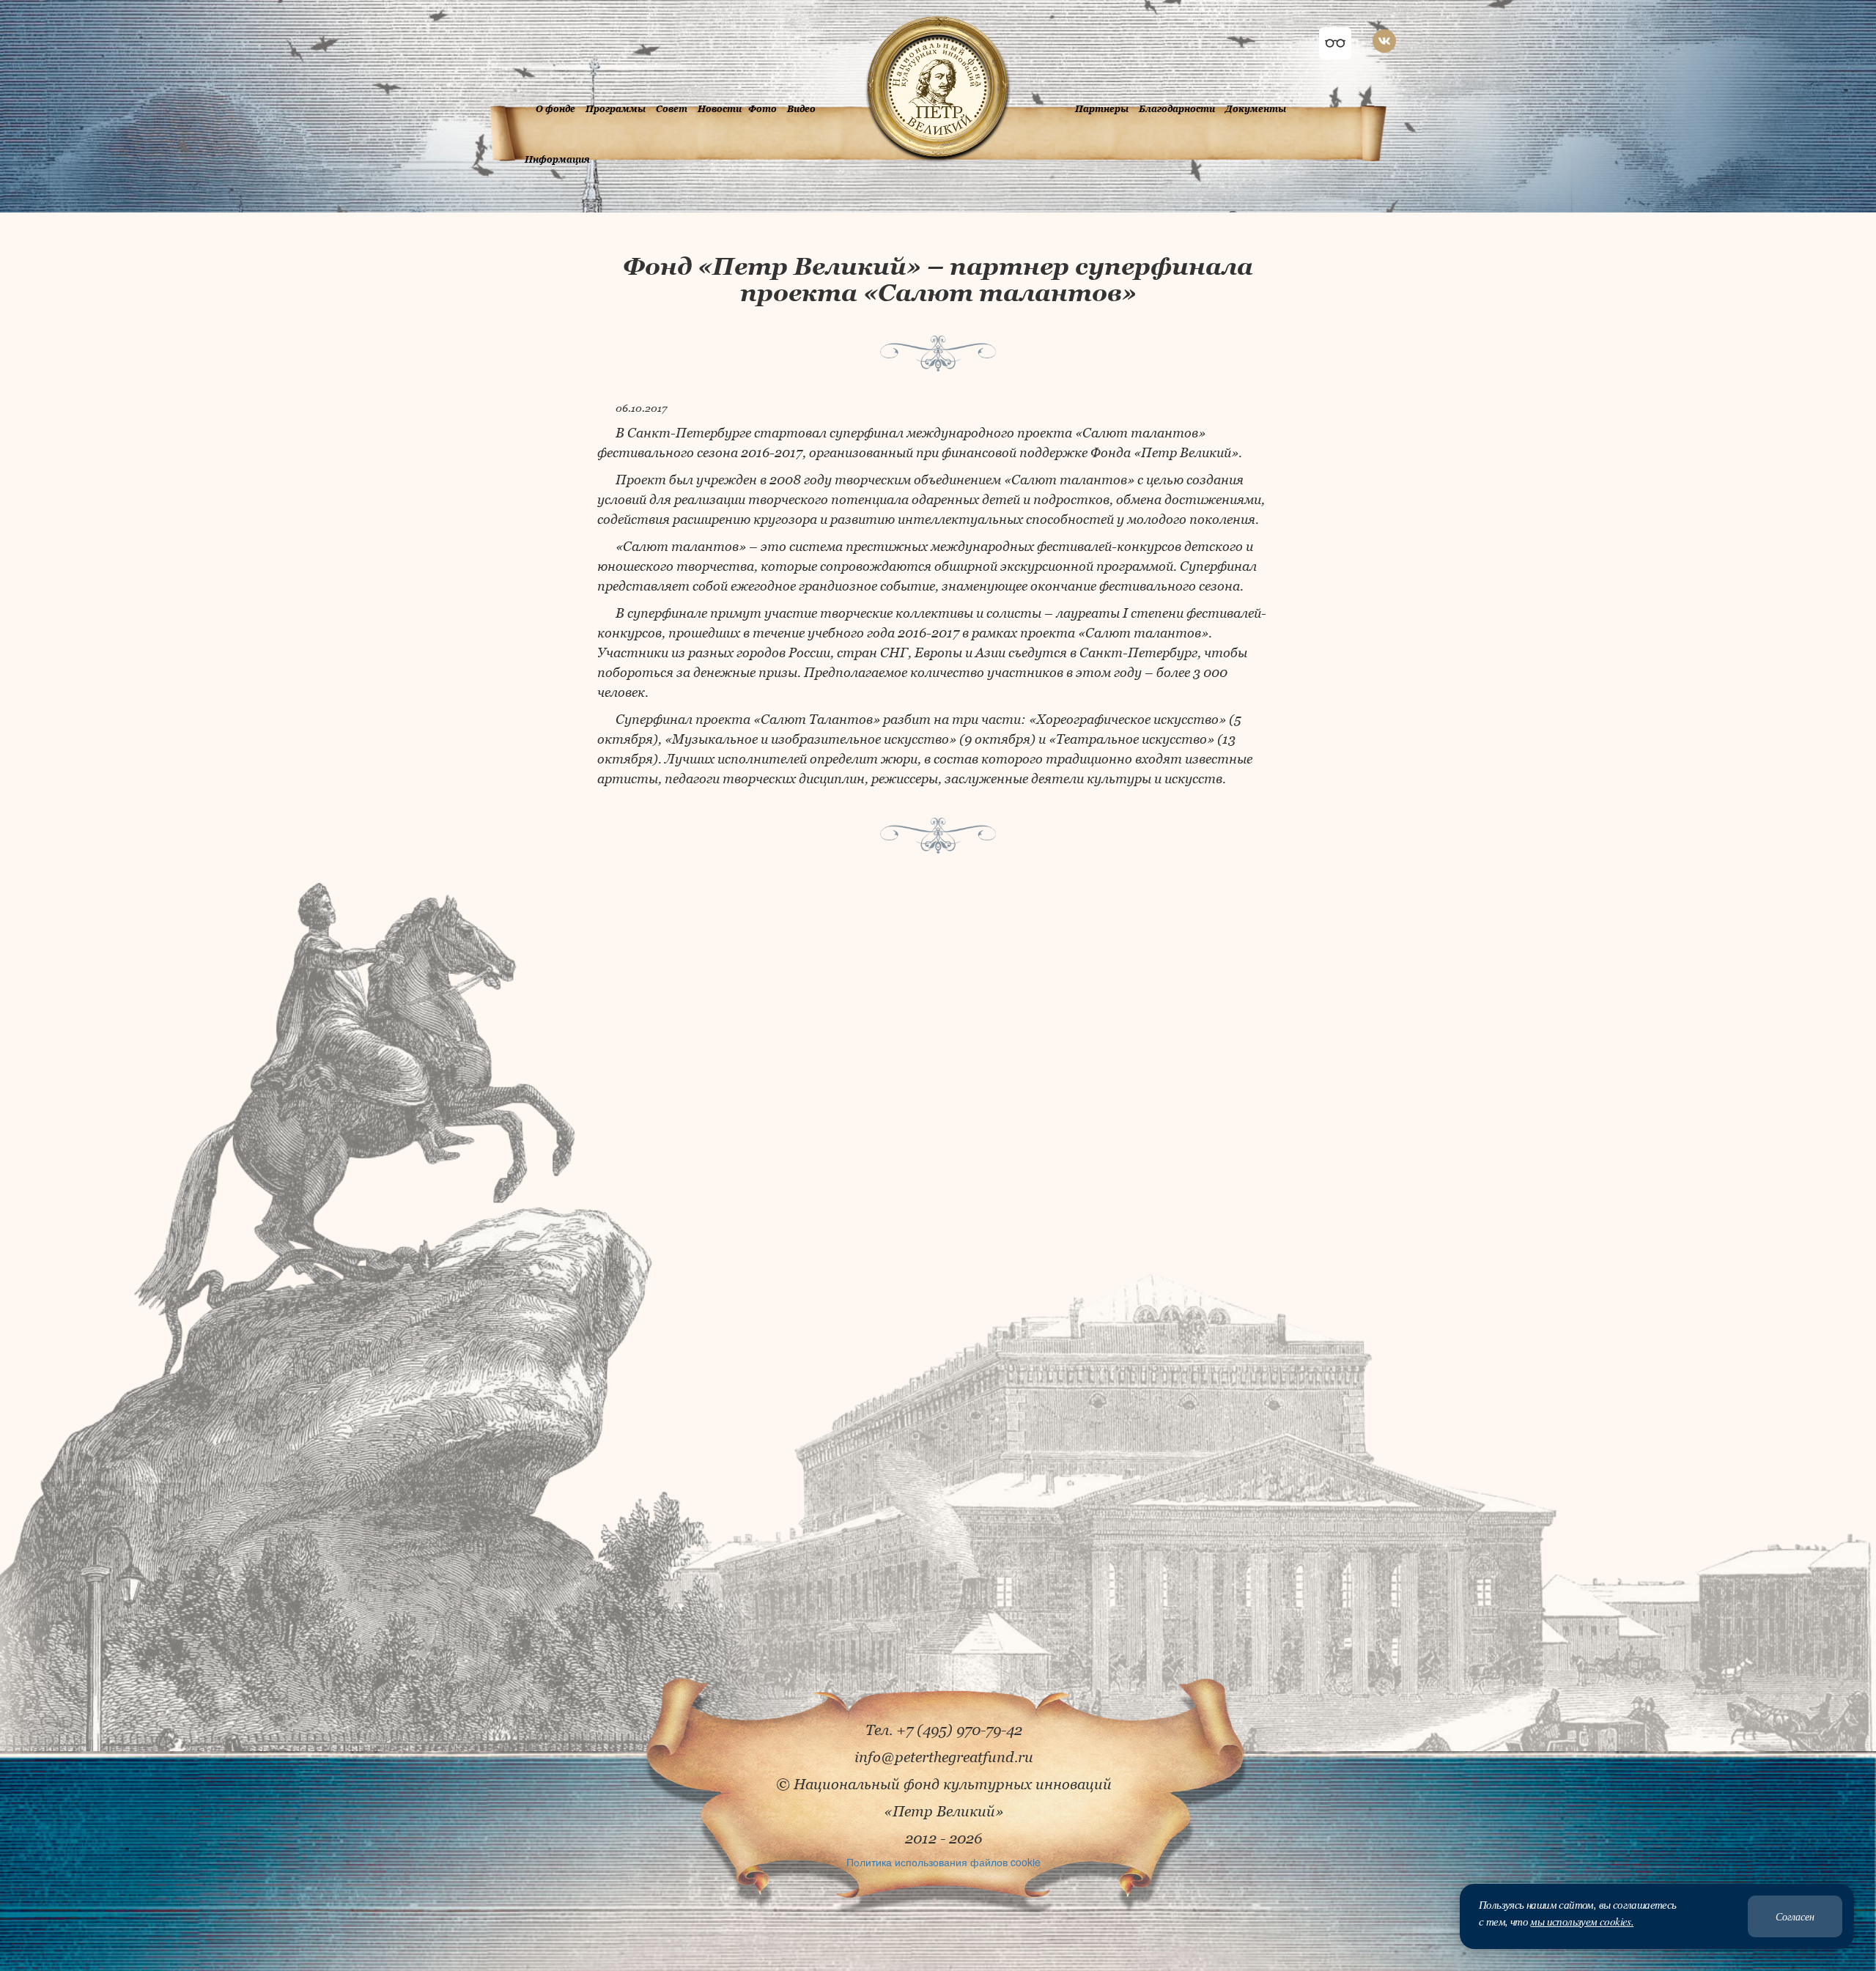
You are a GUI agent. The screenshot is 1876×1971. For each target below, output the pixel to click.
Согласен (1795, 1916)
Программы (616, 109)
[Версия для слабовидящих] (1335, 43)
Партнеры (1102, 109)
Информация (557, 159)
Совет (672, 109)
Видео (801, 109)
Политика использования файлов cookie (943, 1862)
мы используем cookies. (1582, 1921)
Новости (720, 109)
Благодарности (1177, 109)
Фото (762, 109)
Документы (1256, 109)
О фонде (555, 109)
